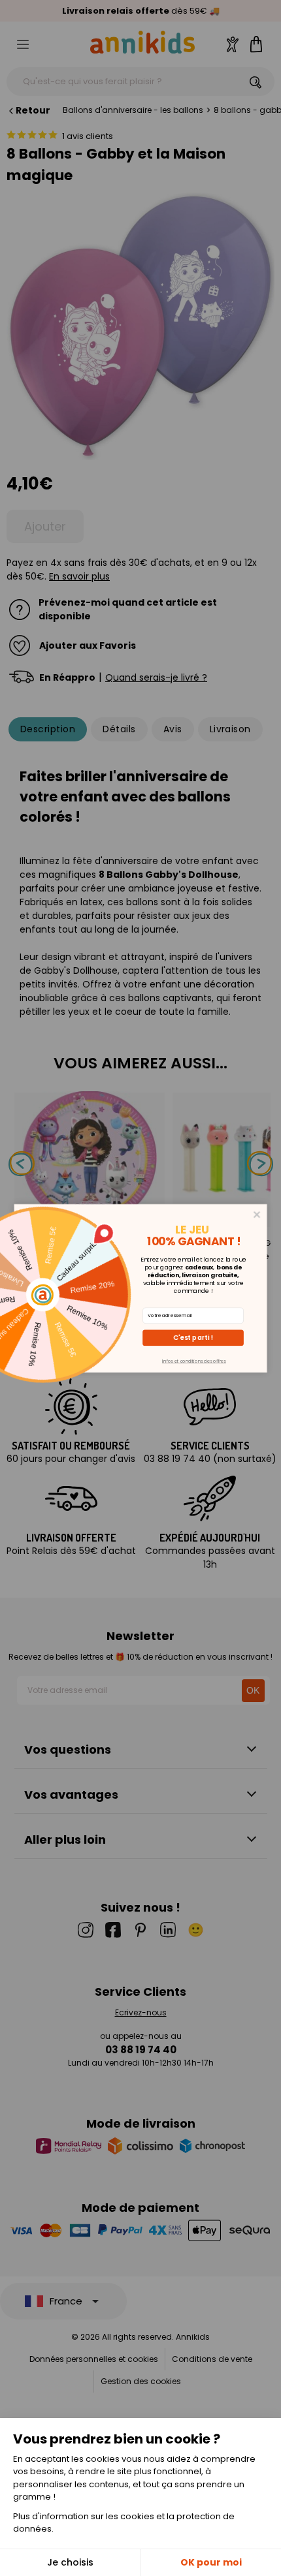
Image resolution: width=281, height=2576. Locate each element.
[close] (257, 1214)
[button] (193, 1338)
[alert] (141, 1288)
